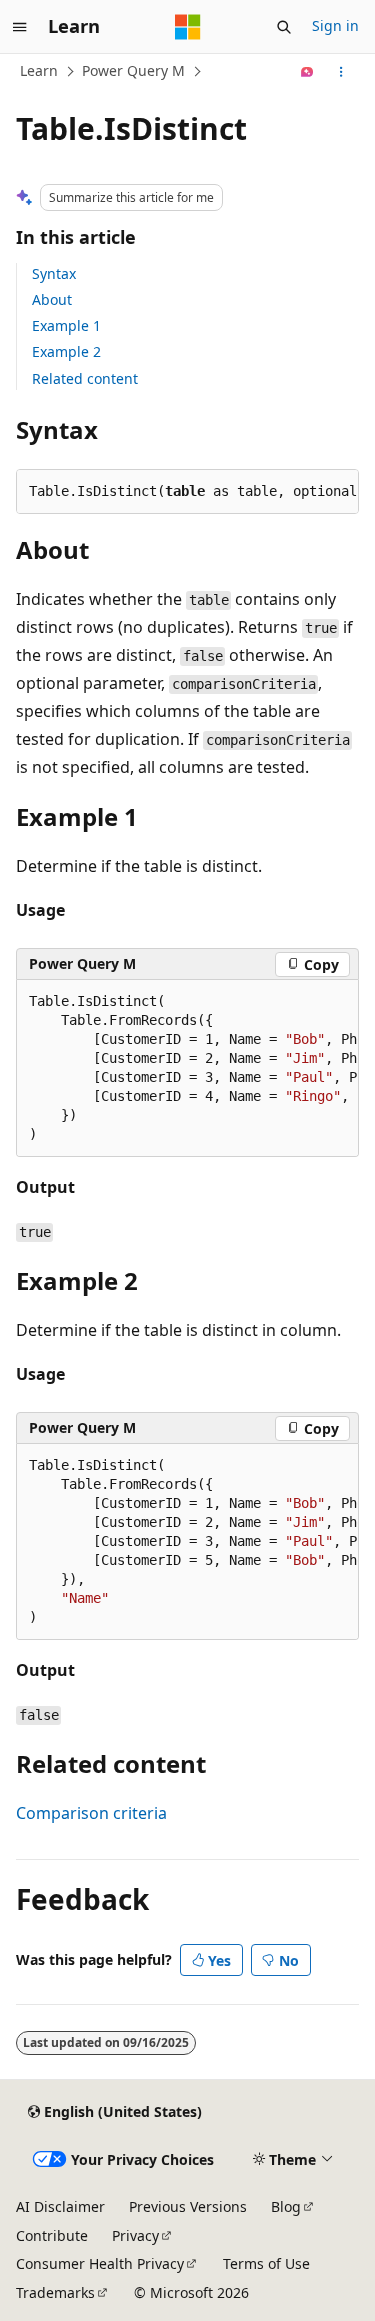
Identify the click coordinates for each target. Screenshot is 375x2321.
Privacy (135, 2235)
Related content (85, 378)
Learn (39, 70)
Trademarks (55, 2292)
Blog (286, 2206)
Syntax (54, 273)
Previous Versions (188, 2206)
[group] (187, 1068)
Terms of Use (266, 2263)
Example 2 (66, 351)
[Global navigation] (20, 27)
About (52, 299)
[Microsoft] (188, 27)
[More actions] (341, 72)
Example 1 (66, 325)
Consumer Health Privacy (100, 2263)
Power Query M (133, 70)
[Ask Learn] (307, 72)
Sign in (335, 25)
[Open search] (284, 27)
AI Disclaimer (60, 2206)
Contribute (52, 2235)
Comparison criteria (91, 1813)
